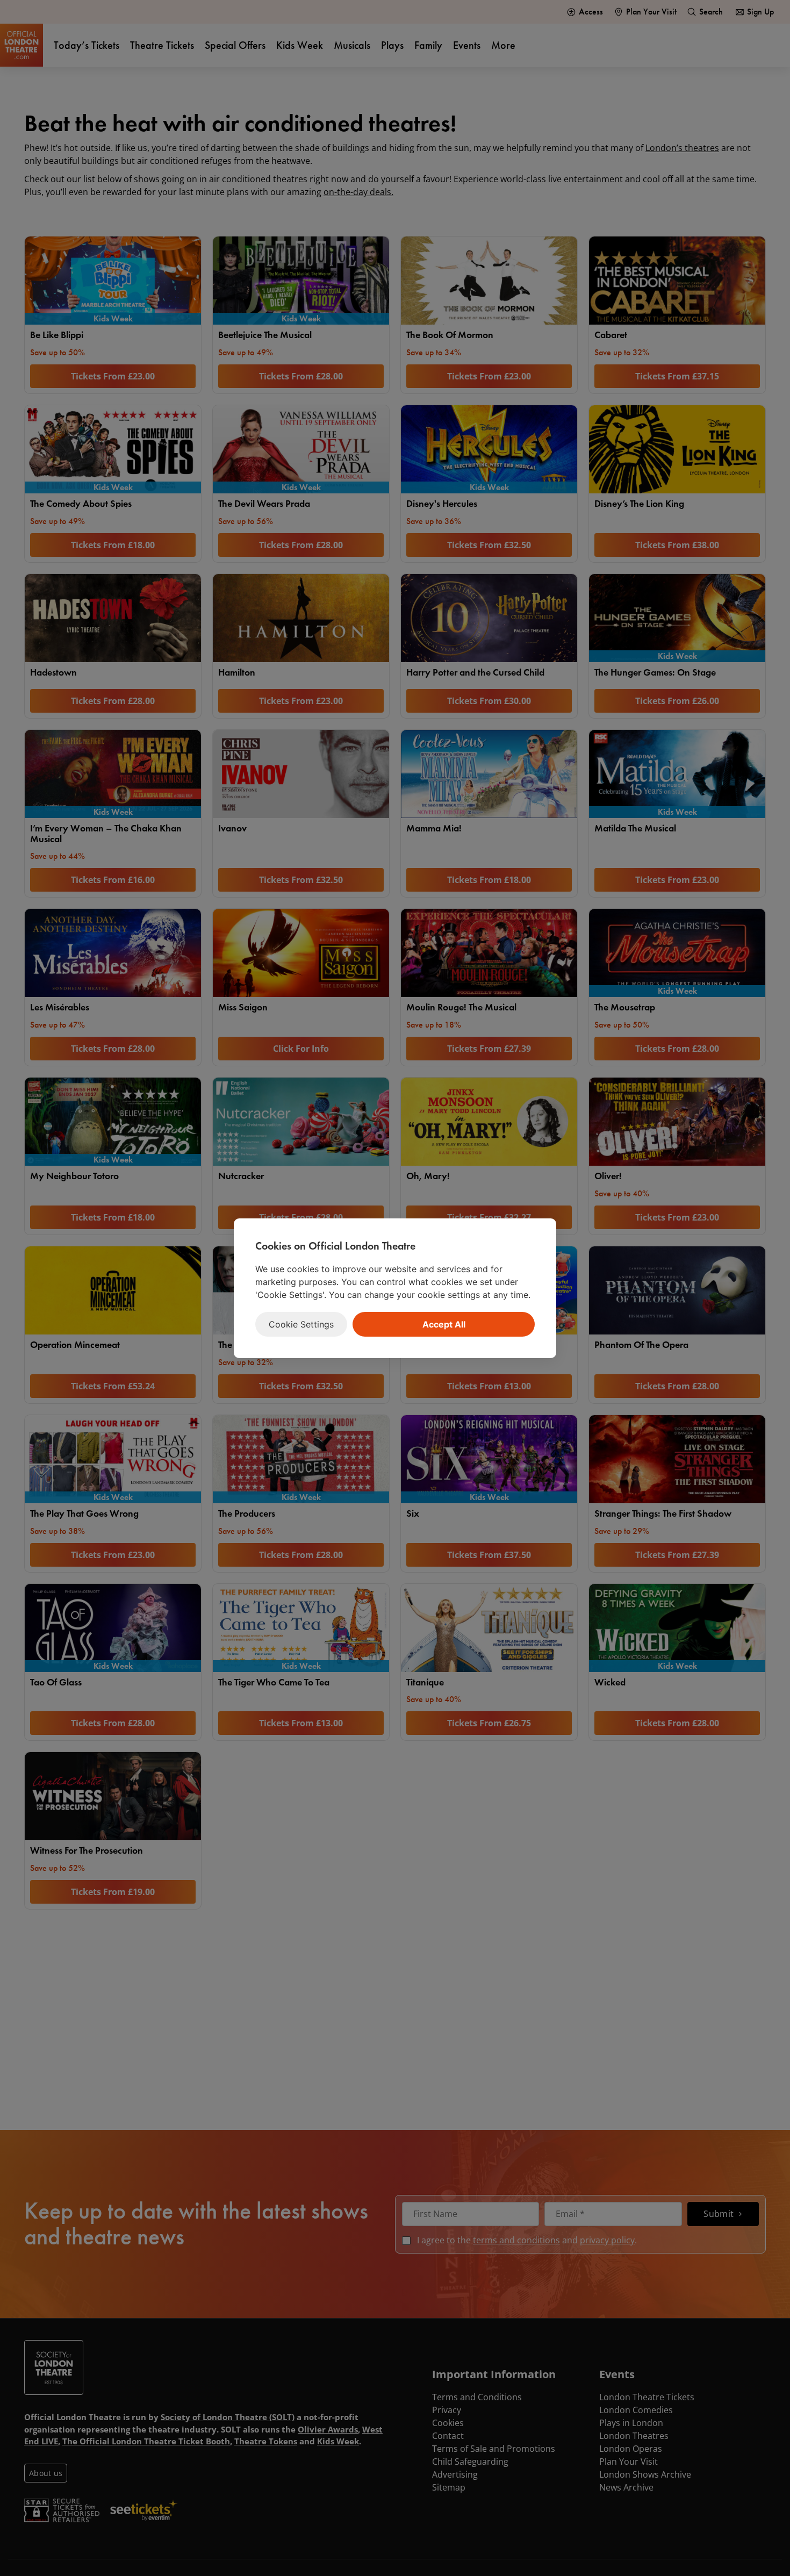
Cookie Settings (301, 1324)
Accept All (444, 1324)
